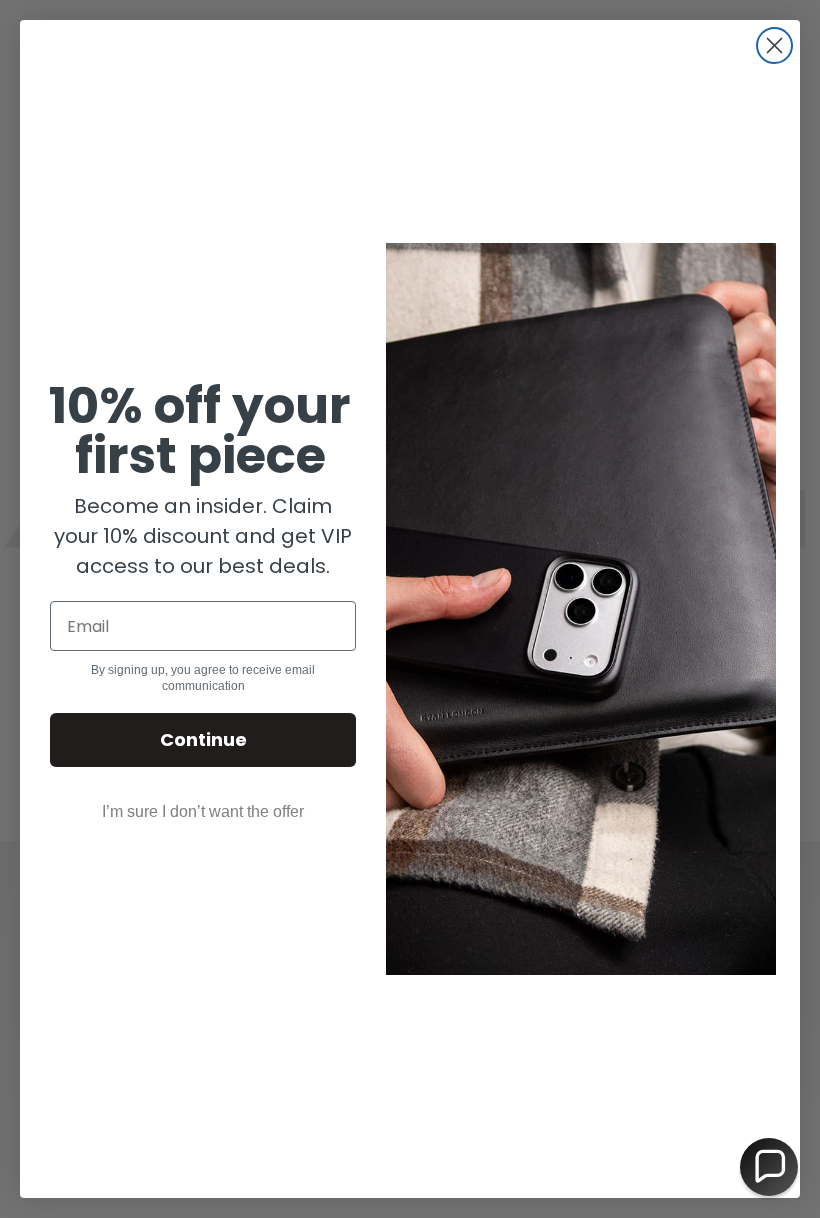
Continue (203, 739)
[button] (769, 1167)
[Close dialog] (774, 45)
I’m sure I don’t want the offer (203, 811)
